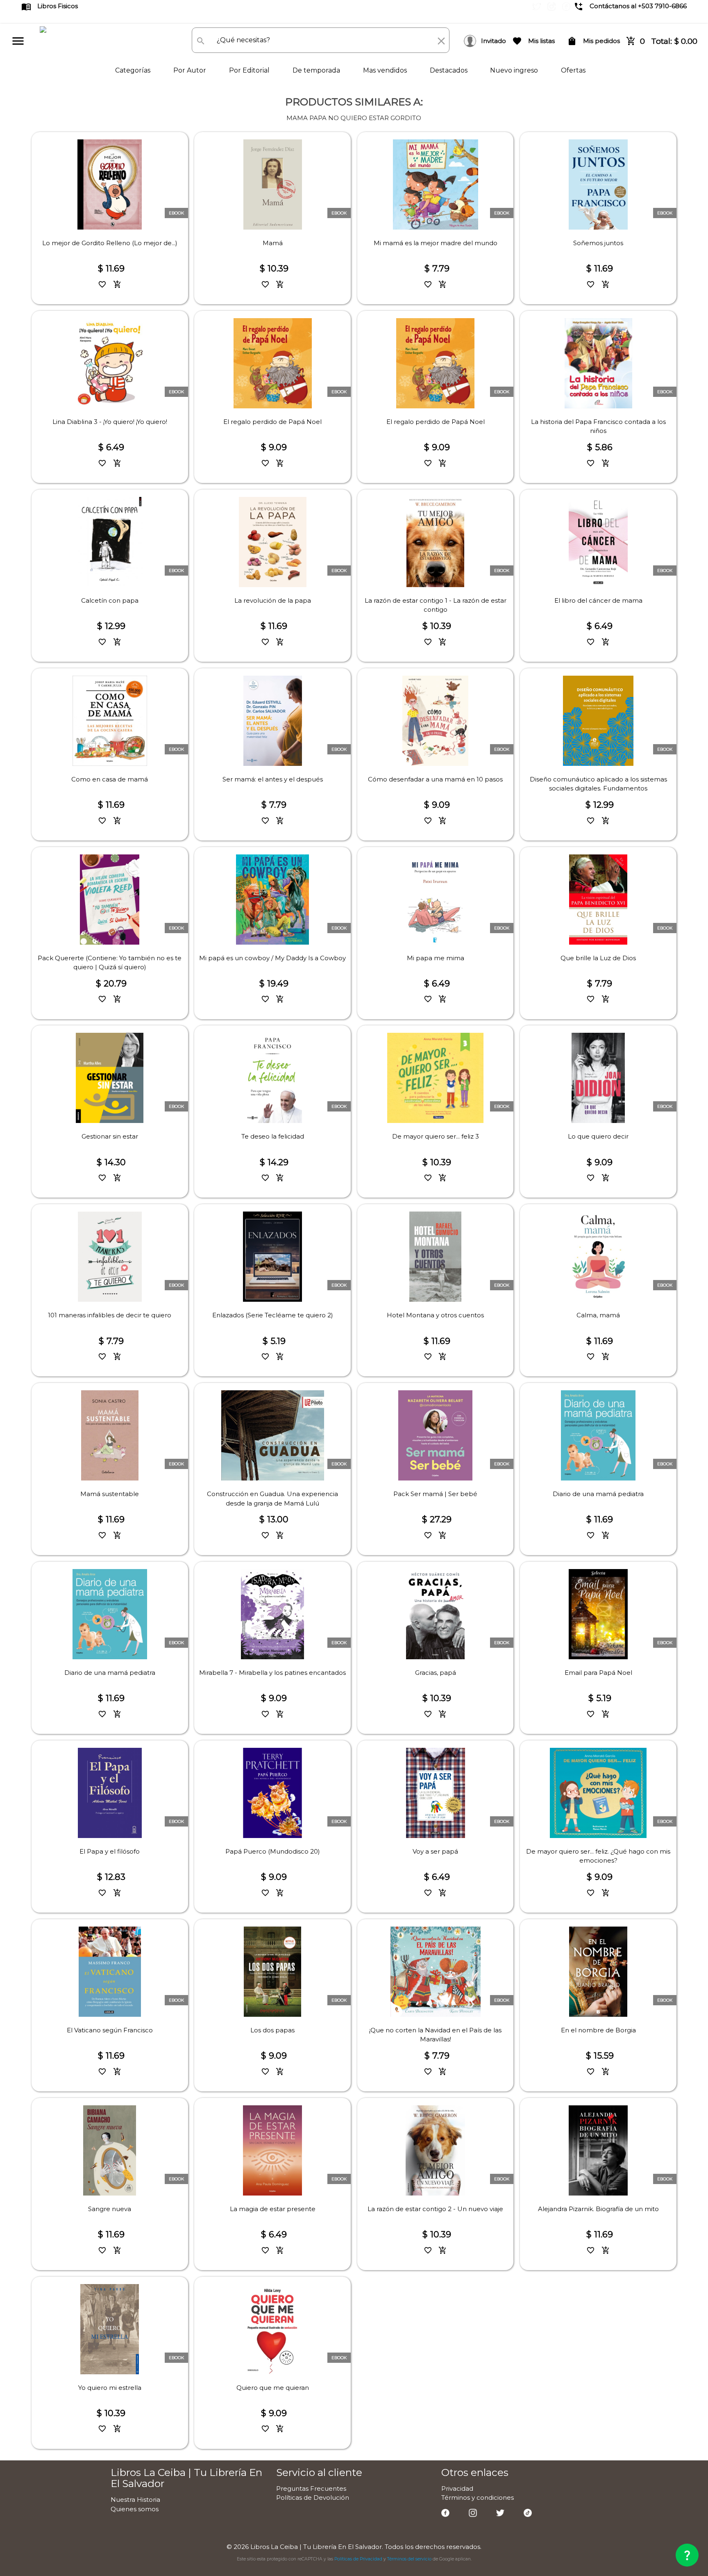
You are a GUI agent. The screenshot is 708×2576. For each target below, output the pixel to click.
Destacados (449, 70)
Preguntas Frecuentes (311, 2488)
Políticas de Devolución (313, 2497)
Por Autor (191, 70)
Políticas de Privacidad (358, 2559)
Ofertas (573, 70)
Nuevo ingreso (515, 70)
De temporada (317, 70)
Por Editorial (250, 70)
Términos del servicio (409, 2559)
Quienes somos (135, 2509)
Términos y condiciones (478, 2497)
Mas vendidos (386, 70)
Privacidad (457, 2488)
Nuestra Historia (135, 2500)
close (441, 41)
